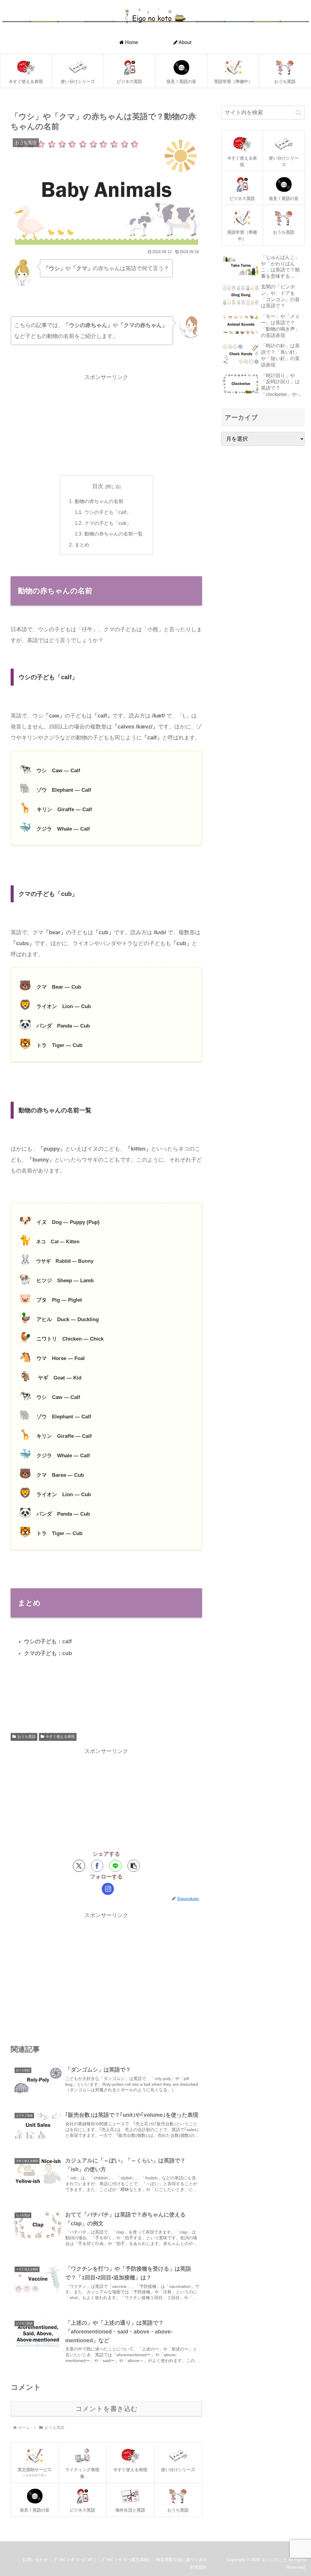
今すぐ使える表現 (60, 1737)
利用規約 (198, 2567)
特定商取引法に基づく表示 (182, 2560)
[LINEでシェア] (115, 1866)
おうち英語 (26, 1737)
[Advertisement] (106, 425)
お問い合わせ (35, 2560)
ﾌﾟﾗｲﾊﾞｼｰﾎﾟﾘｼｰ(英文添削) (126, 2560)
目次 (98, 486)
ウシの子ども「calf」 (108, 512)
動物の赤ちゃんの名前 (99, 501)
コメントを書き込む (106, 2409)
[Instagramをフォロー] (108, 1889)
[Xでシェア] (79, 1866)
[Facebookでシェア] (97, 1866)
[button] (134, 1866)
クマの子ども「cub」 (108, 523)
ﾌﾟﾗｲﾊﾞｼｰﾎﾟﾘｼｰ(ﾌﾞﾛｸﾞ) (75, 2560)
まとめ (82, 545)
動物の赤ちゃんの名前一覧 (114, 534)
